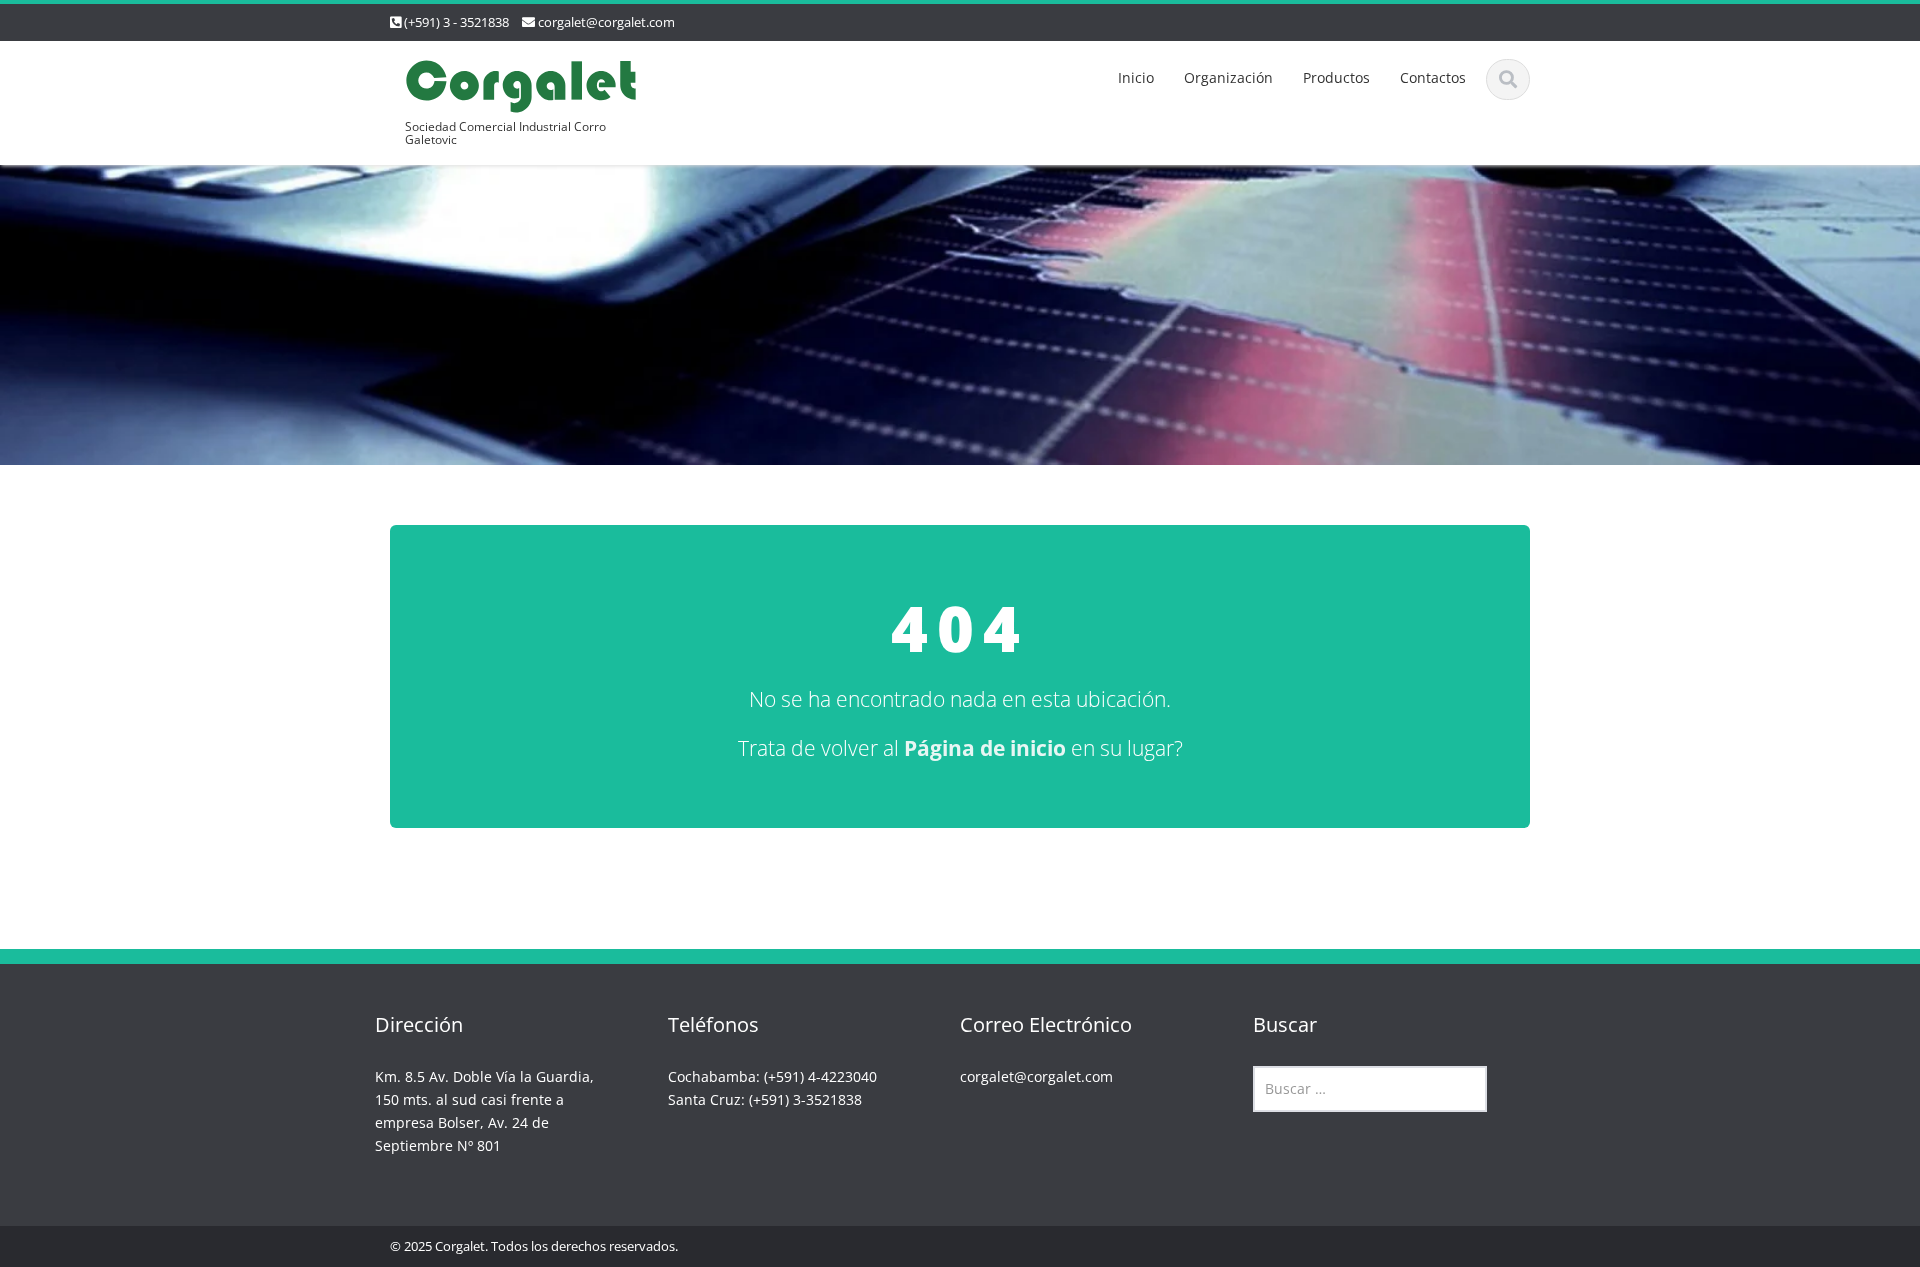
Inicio (1136, 77)
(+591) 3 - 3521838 (456, 22)
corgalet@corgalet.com (606, 22)
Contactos (1433, 77)
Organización (1228, 77)
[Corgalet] (521, 83)
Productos (1336, 77)
